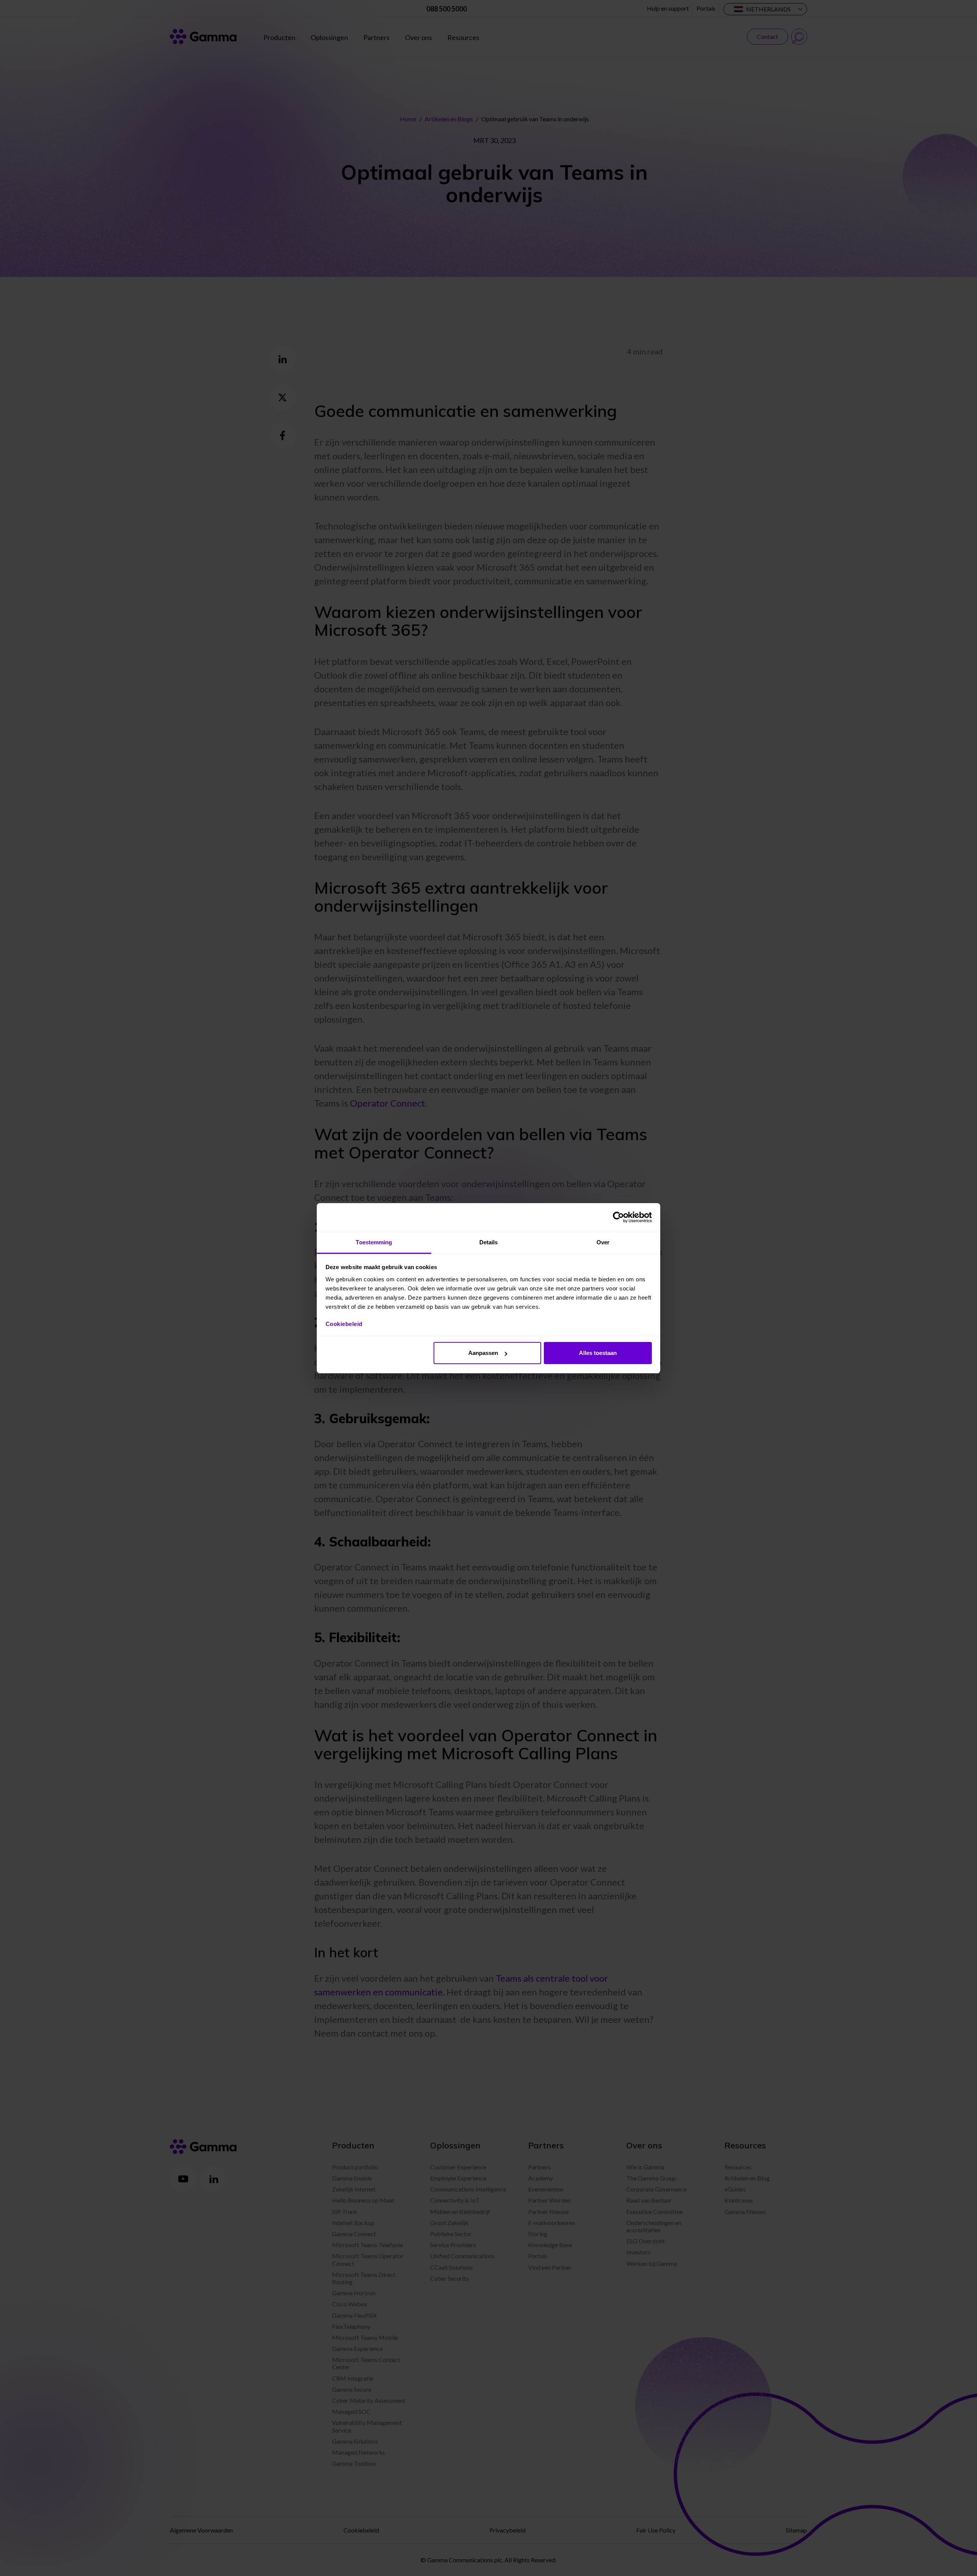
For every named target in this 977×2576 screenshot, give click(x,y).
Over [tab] (603, 1242)
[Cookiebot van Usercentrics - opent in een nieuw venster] (618, 1217)
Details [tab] (489, 1242)
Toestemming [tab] (374, 1242)
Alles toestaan (598, 1353)
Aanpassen (483, 1353)
